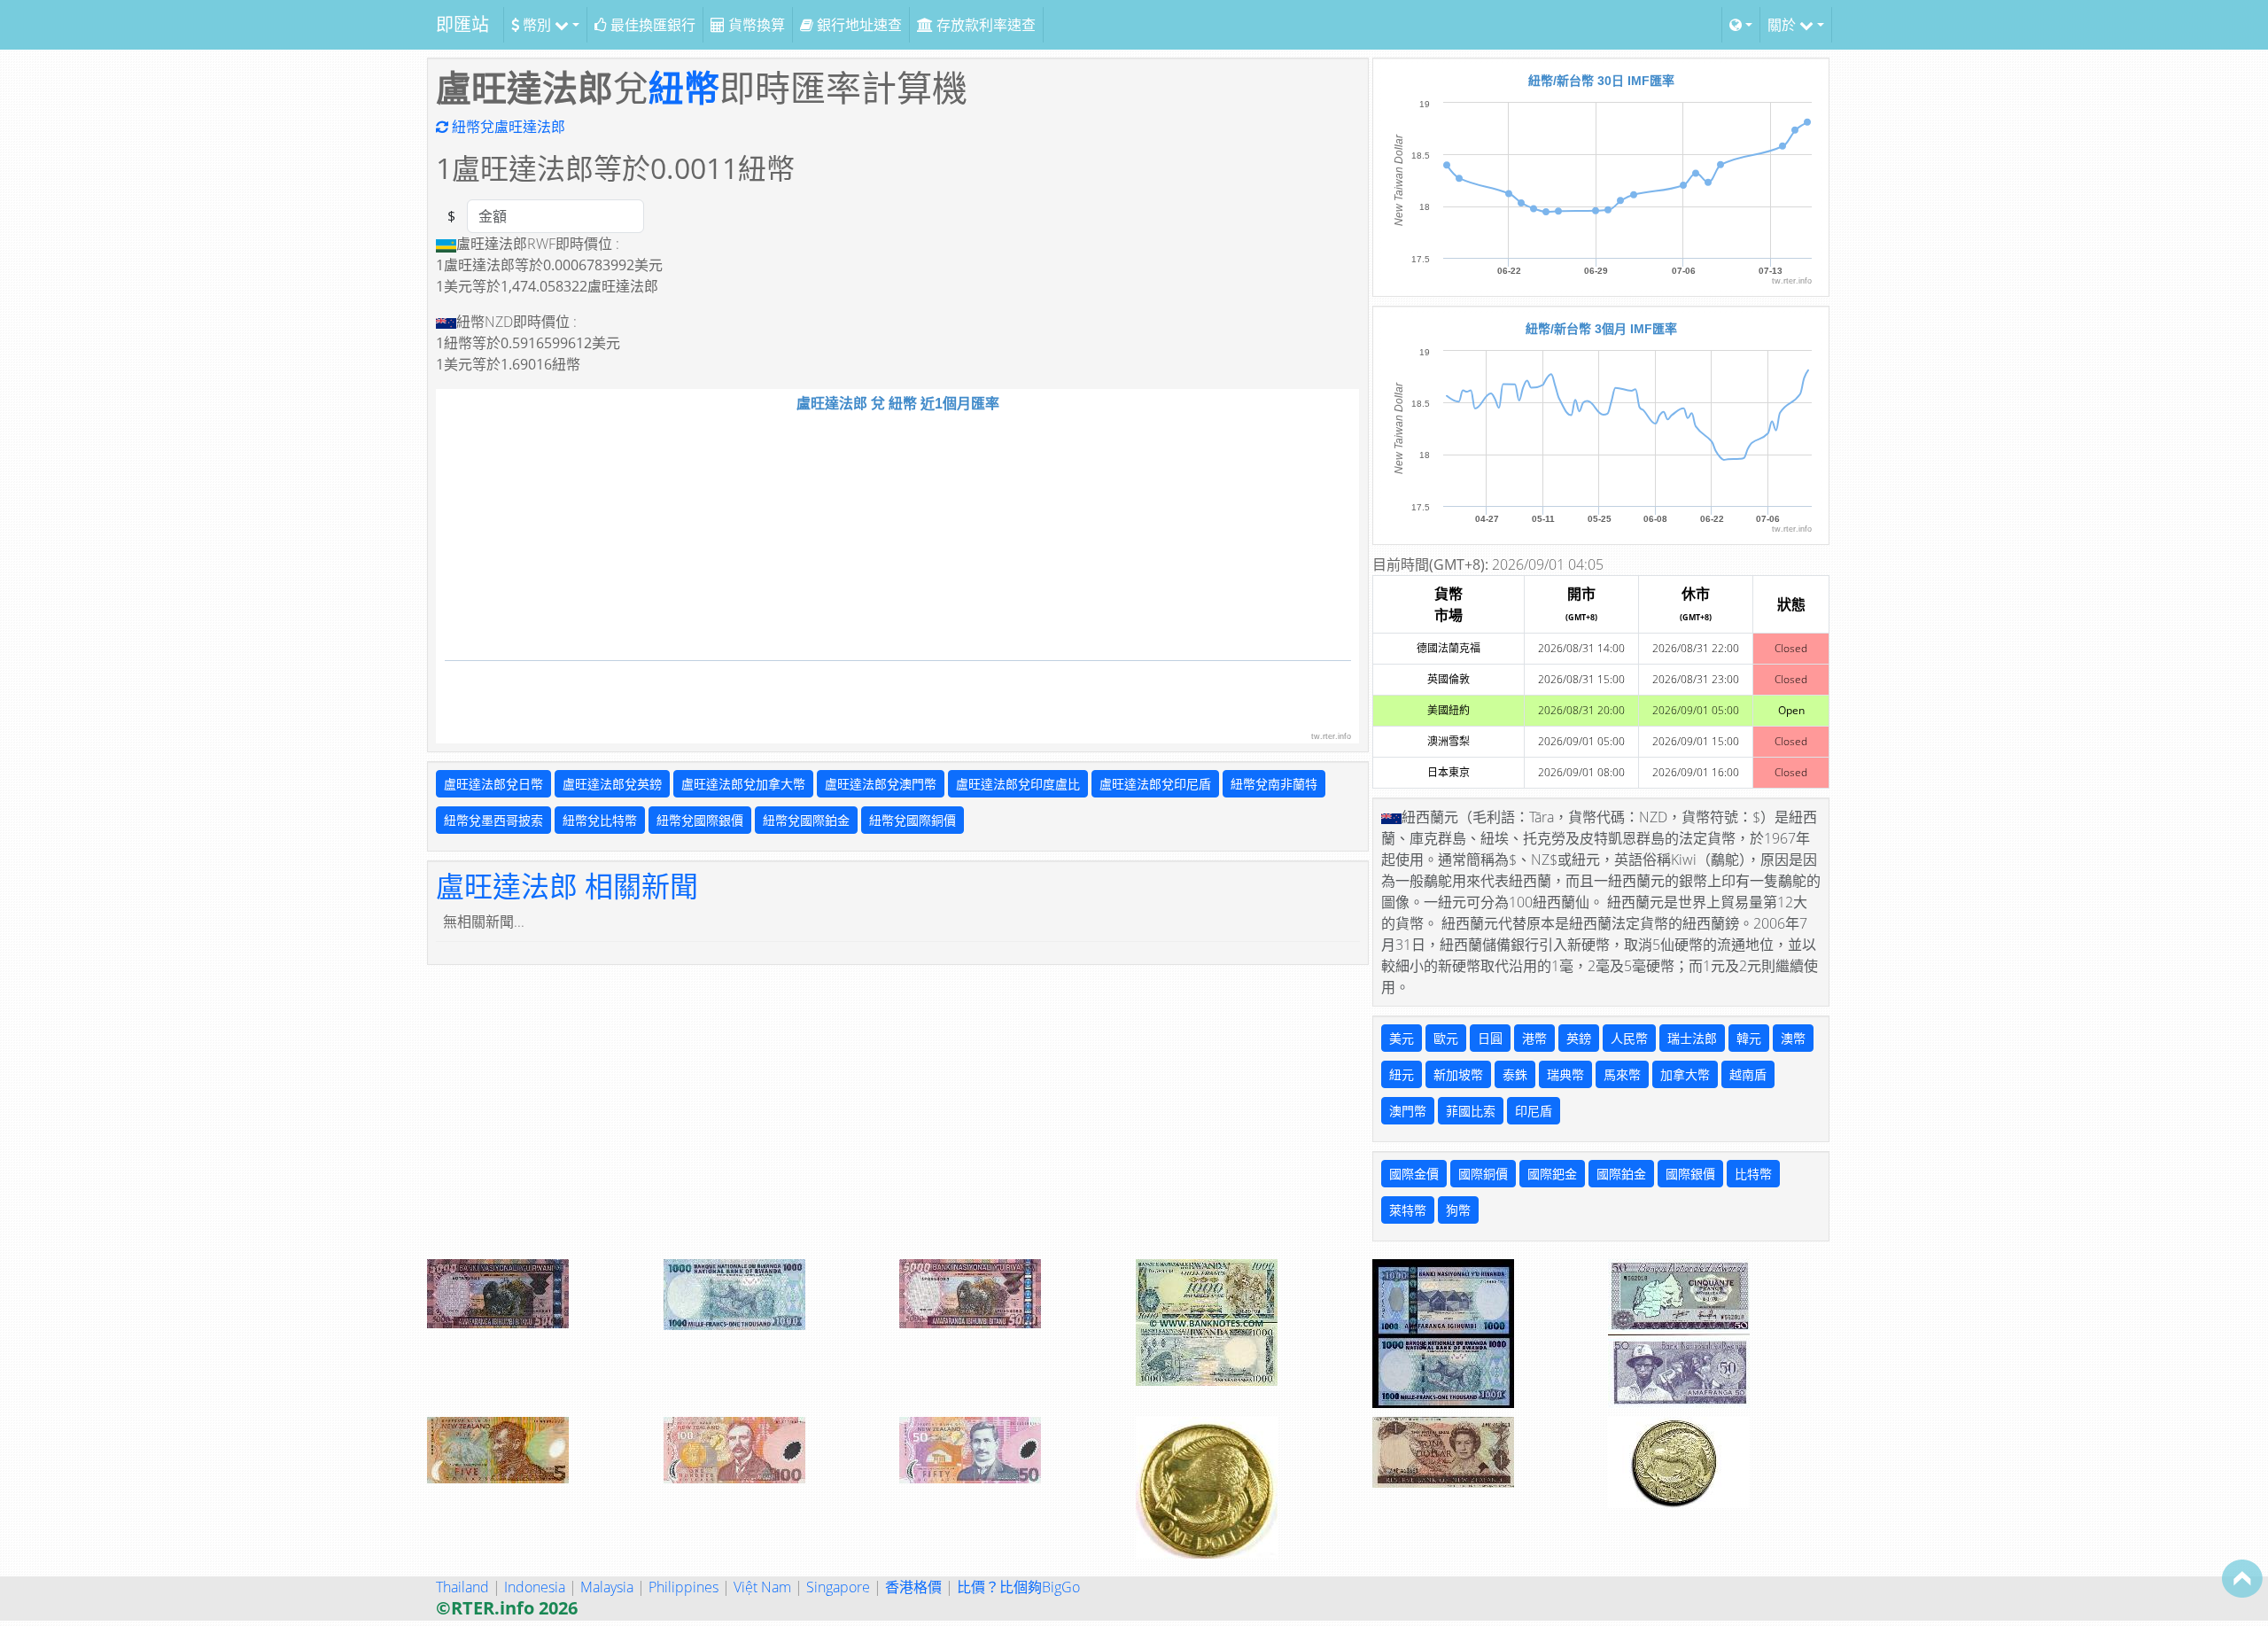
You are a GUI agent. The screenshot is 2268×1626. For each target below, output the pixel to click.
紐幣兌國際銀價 (700, 820)
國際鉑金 (1621, 1174)
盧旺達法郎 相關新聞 (567, 886)
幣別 (537, 25)
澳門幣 (1408, 1111)
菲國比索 (1471, 1111)
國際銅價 (1483, 1174)
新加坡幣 (1458, 1074)
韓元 (1749, 1038)
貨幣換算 (755, 25)
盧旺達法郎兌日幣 (493, 784)
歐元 (1446, 1038)
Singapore (838, 1587)
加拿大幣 (1685, 1074)
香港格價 (913, 1587)
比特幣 (1753, 1174)
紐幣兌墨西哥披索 (493, 820)
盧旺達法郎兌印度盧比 (1018, 784)
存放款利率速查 (984, 25)
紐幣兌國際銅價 (913, 820)
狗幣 (1458, 1210)
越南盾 (1748, 1074)
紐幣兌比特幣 (600, 820)
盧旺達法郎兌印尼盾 (1155, 784)
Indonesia (535, 1587)
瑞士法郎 (1692, 1038)
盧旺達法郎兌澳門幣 (881, 784)
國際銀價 (1690, 1174)
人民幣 (1629, 1038)
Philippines (684, 1587)
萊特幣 (1408, 1210)
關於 (1783, 25)
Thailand (462, 1587)
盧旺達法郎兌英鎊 (612, 784)
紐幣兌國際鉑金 (806, 820)
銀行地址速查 (858, 25)
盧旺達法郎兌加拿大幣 (743, 784)
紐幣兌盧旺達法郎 (507, 127)
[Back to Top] (2242, 1578)
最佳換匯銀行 (651, 25)
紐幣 (684, 87)
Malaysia (607, 1587)
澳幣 (1793, 1038)
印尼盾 (1534, 1111)
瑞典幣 (1565, 1074)
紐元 (1402, 1074)
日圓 (1490, 1038)
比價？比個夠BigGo (1018, 1587)
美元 (1402, 1038)
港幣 (1534, 1038)
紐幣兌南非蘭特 (1274, 784)
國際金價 (1414, 1174)
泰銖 (1515, 1074)
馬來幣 (1622, 1074)
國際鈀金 (1552, 1174)
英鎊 (1579, 1038)
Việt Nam (762, 1587)
